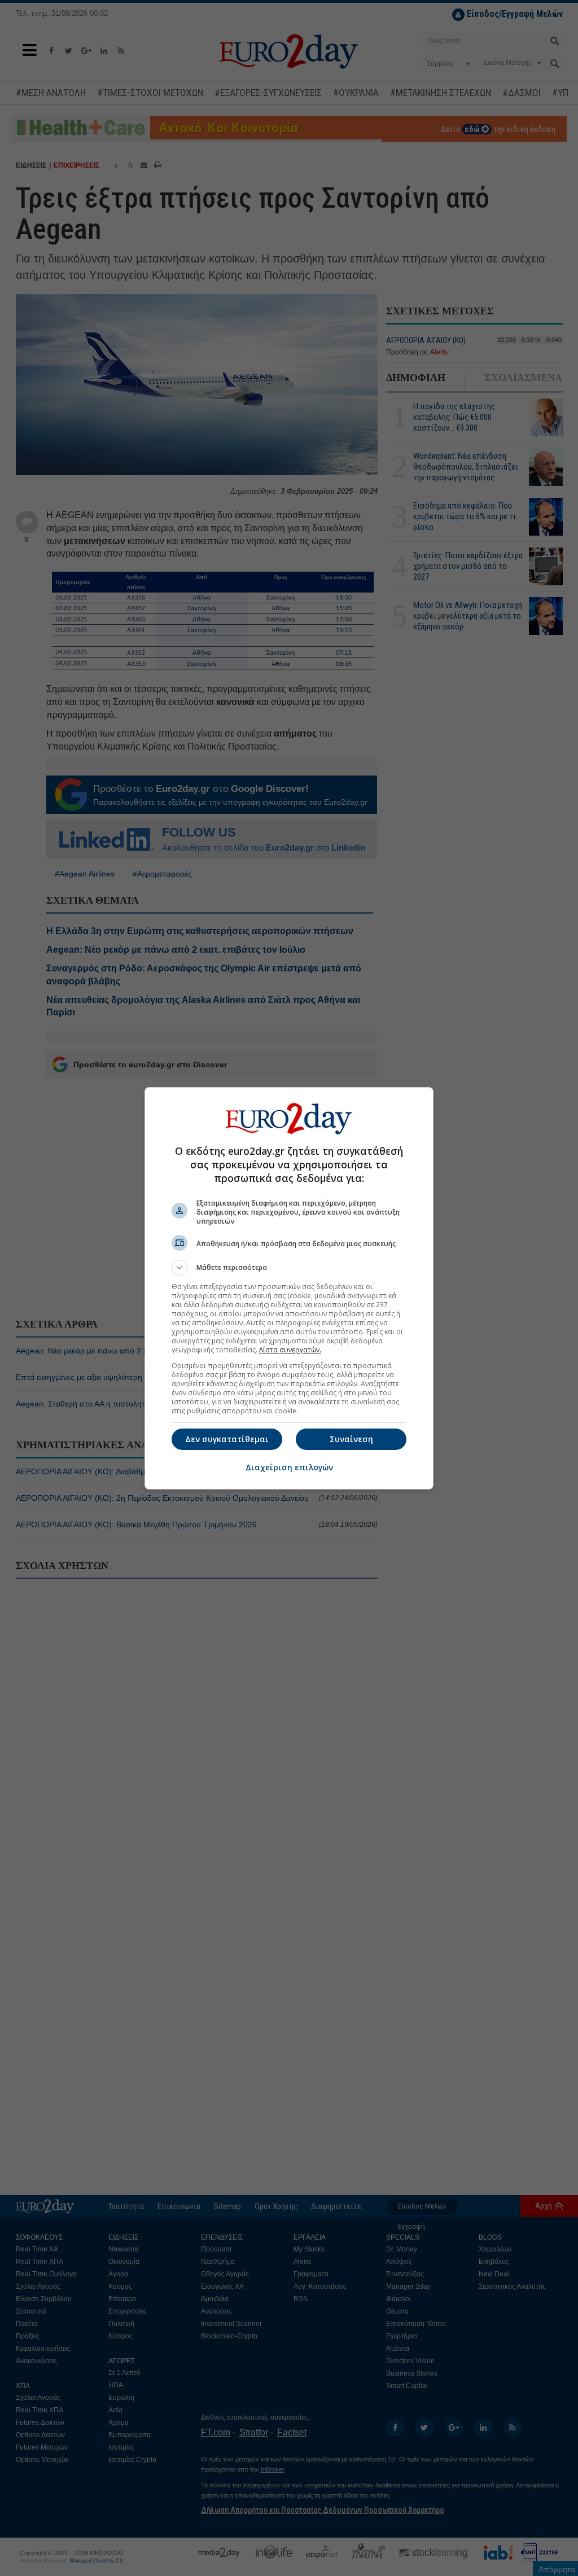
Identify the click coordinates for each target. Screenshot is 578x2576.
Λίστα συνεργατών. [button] (290, 1350)
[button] (289, 1268)
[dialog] (289, 1288)
